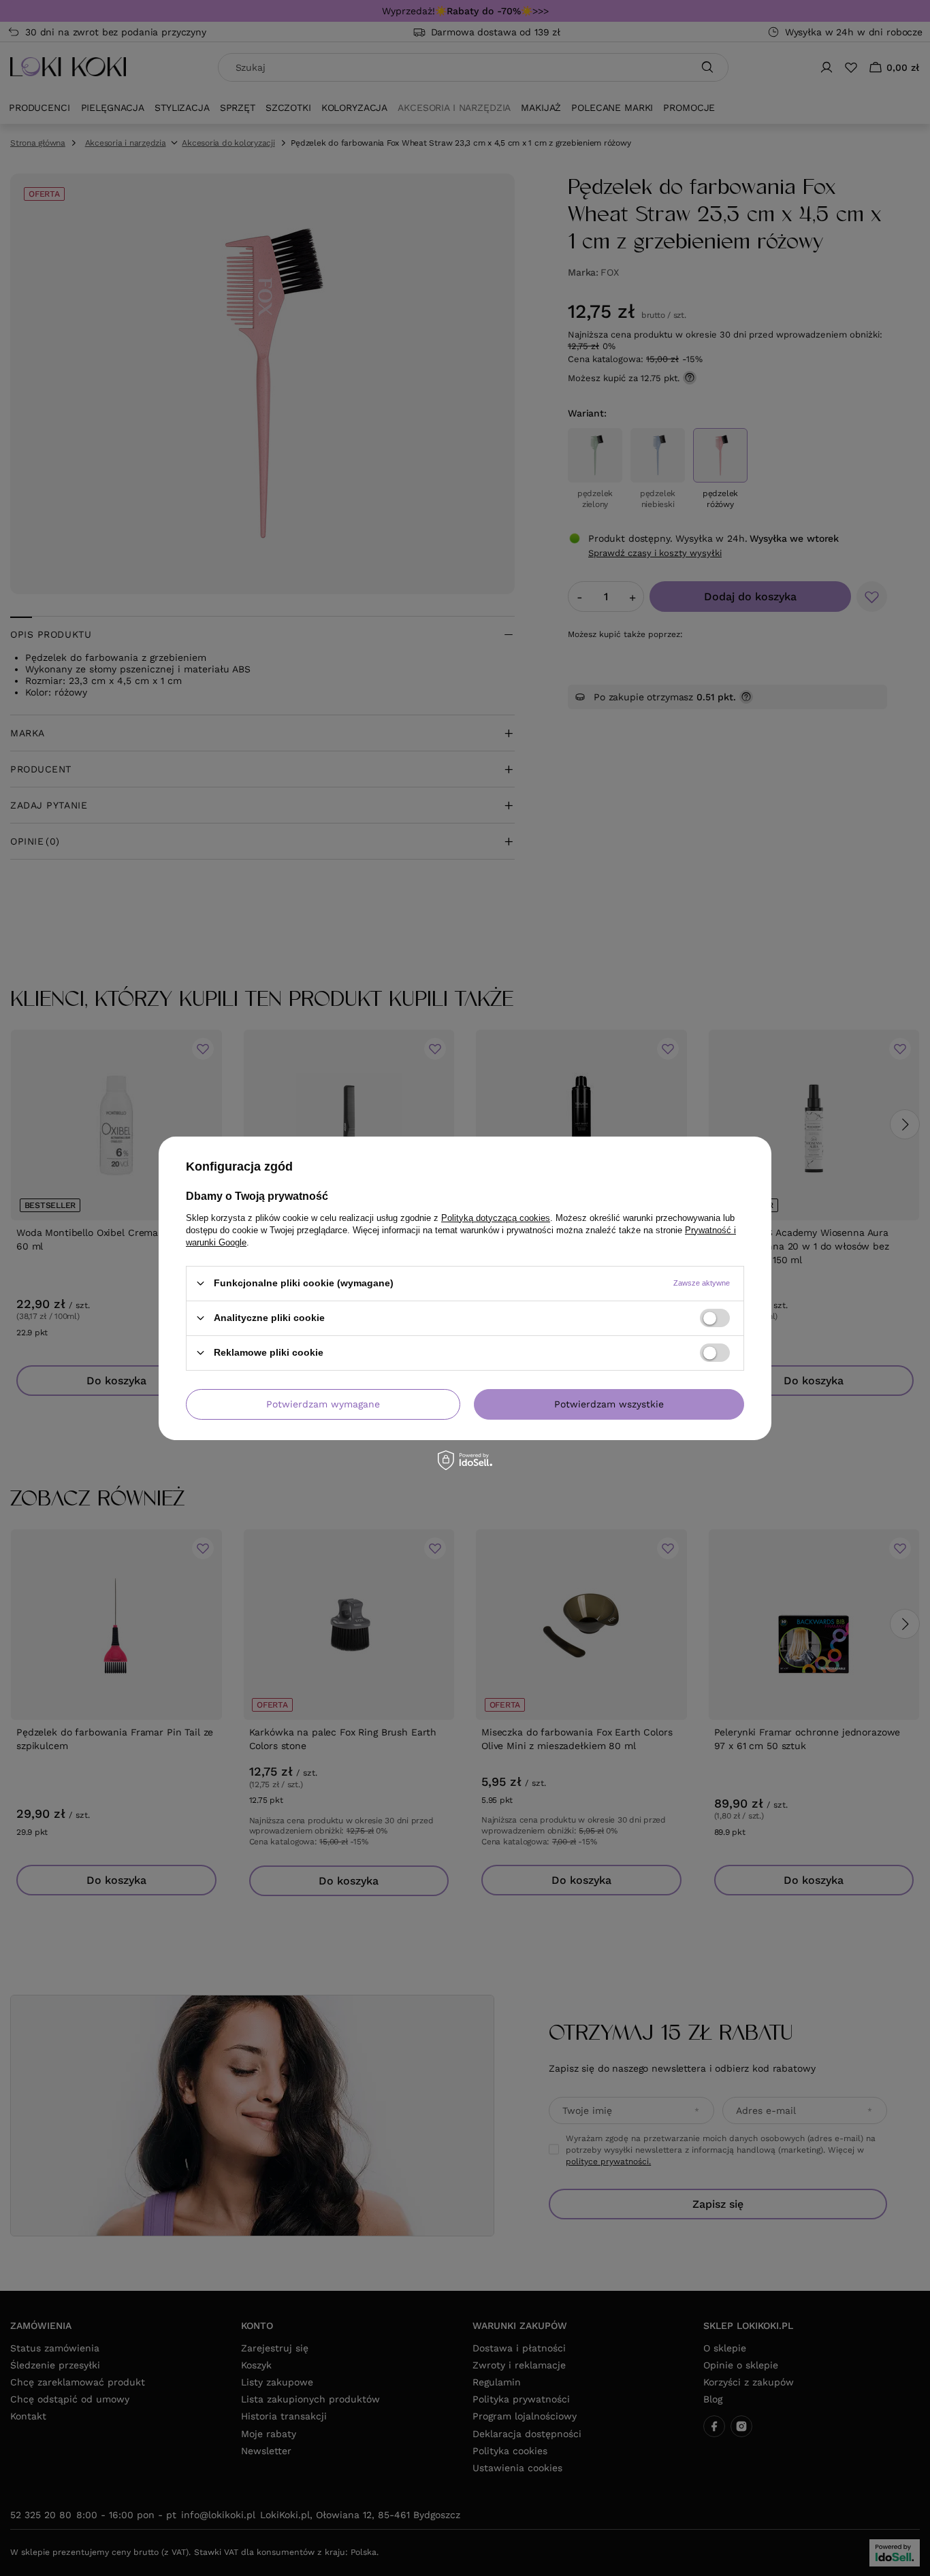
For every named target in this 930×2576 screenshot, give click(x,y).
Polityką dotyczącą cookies (496, 1217)
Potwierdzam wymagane (323, 1404)
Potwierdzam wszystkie (609, 1404)
